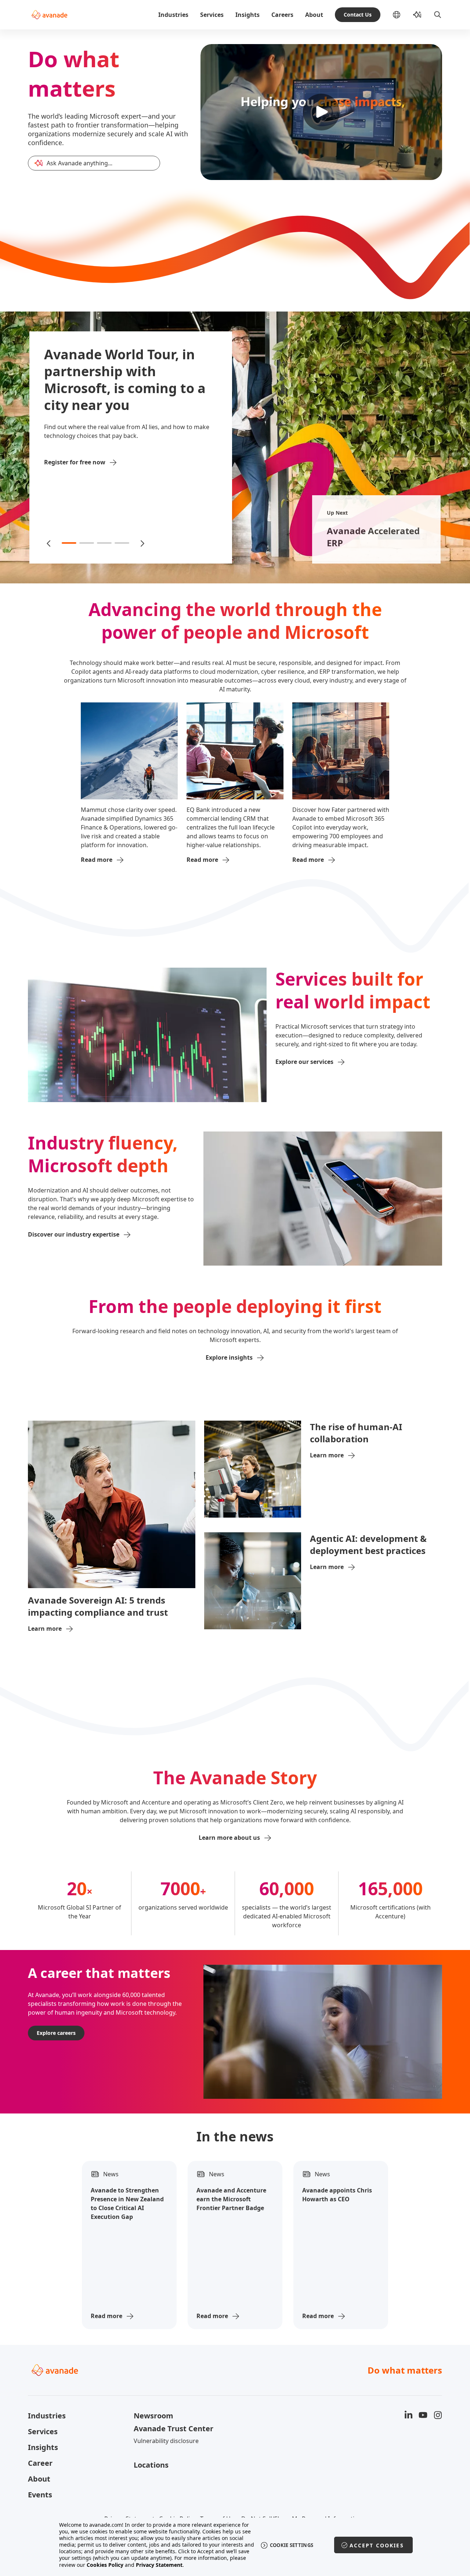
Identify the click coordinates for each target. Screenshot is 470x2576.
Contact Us (358, 15)
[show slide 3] (104, 543)
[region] (235, 2545)
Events (40, 2495)
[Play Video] (321, 112)
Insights (247, 15)
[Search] (438, 15)
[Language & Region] (402, 15)
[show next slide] (142, 543)
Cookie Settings (292, 2545)
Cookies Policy (105, 2565)
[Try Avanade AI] (417, 15)
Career (40, 2463)
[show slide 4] (122, 543)
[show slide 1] (69, 543)
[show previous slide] (49, 543)
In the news (235, 2137)
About (314, 15)
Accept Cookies (377, 2545)
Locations (151, 2465)
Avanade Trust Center (173, 2429)
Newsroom (153, 2416)
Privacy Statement (159, 2565)
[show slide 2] (87, 543)
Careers (282, 15)
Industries (173, 15)
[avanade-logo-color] (49, 15)
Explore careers (56, 2033)
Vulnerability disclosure (166, 2441)
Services (212, 15)
